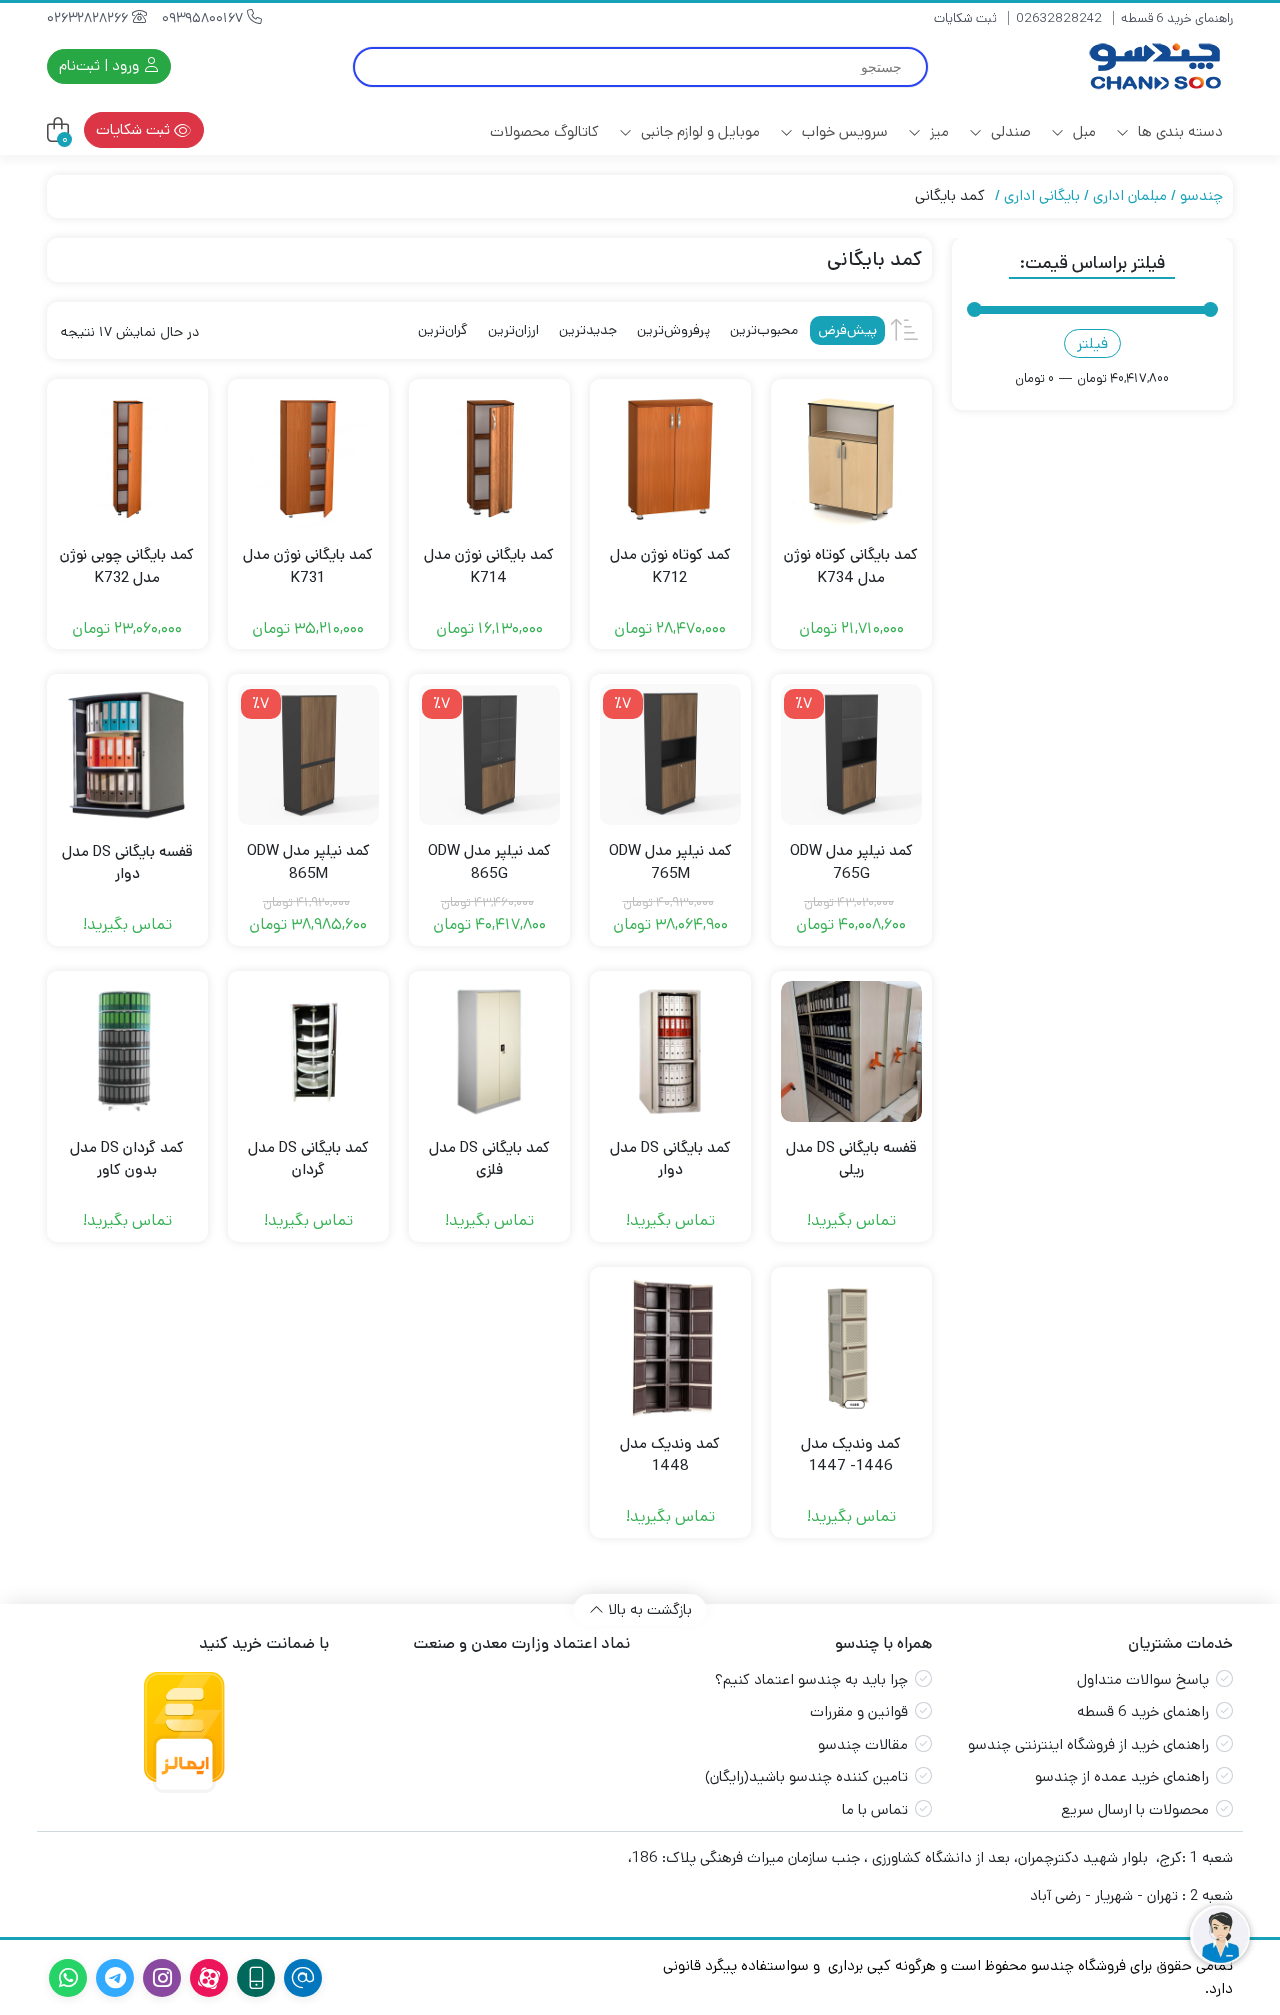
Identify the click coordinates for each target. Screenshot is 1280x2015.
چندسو (1201, 195)
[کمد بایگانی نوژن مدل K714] (489, 459)
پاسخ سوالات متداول (1143, 1679)
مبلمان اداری (1130, 195)
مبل (1082, 131)
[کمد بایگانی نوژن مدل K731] (308, 459)
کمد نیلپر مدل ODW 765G (851, 862)
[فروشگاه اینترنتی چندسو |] (1153, 66)
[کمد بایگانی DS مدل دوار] (670, 1051)
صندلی (1009, 131)
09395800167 (204, 18)
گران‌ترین (443, 330)
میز (937, 131)
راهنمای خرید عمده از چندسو (1122, 1776)
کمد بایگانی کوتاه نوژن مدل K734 (851, 566)
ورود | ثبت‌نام (101, 65)
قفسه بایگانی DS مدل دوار (127, 863)
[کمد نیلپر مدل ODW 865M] (308, 754)
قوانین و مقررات (859, 1711)
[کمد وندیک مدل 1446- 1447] (851, 1347)
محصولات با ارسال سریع (1135, 1809)
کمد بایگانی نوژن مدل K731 (308, 566)
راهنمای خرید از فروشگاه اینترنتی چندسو (1088, 1744)
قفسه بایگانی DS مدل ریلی (851, 1159)
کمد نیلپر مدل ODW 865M (308, 862)
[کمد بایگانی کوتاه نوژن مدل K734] (851, 459)
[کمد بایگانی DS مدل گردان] (308, 1051)
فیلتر (1092, 343)
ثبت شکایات (965, 18)
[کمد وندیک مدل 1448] (670, 1347)
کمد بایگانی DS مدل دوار (670, 1159)
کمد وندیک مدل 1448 (670, 1455)
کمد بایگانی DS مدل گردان (308, 1159)
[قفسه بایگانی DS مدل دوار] (127, 754)
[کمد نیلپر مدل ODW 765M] (670, 754)
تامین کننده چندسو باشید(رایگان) (806, 1776)
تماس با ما (875, 1809)
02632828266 (89, 18)
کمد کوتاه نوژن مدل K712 (670, 566)
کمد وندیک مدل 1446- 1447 (851, 1455)
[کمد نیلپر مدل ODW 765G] (851, 754)
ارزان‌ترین (513, 330)
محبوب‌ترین (764, 330)
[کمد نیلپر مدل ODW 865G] (489, 754)
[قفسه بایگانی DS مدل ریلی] (851, 1051)
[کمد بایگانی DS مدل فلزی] (489, 1051)
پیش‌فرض (847, 330)
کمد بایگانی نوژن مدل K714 (489, 566)
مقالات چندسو (863, 1744)
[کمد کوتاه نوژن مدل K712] (670, 459)
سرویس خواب (843, 131)
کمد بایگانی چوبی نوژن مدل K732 (127, 566)
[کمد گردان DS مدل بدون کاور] (127, 1051)
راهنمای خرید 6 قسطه (1177, 18)
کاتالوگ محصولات (544, 131)
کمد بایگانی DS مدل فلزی (489, 1159)
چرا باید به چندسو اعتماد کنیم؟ (811, 1679)
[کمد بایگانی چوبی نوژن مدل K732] (127, 459)
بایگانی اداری (1042, 195)
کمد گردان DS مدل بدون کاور (127, 1159)
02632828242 (1059, 18)
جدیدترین (588, 330)
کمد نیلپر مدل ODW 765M (670, 862)
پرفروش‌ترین (673, 330)
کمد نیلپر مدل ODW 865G (489, 862)
